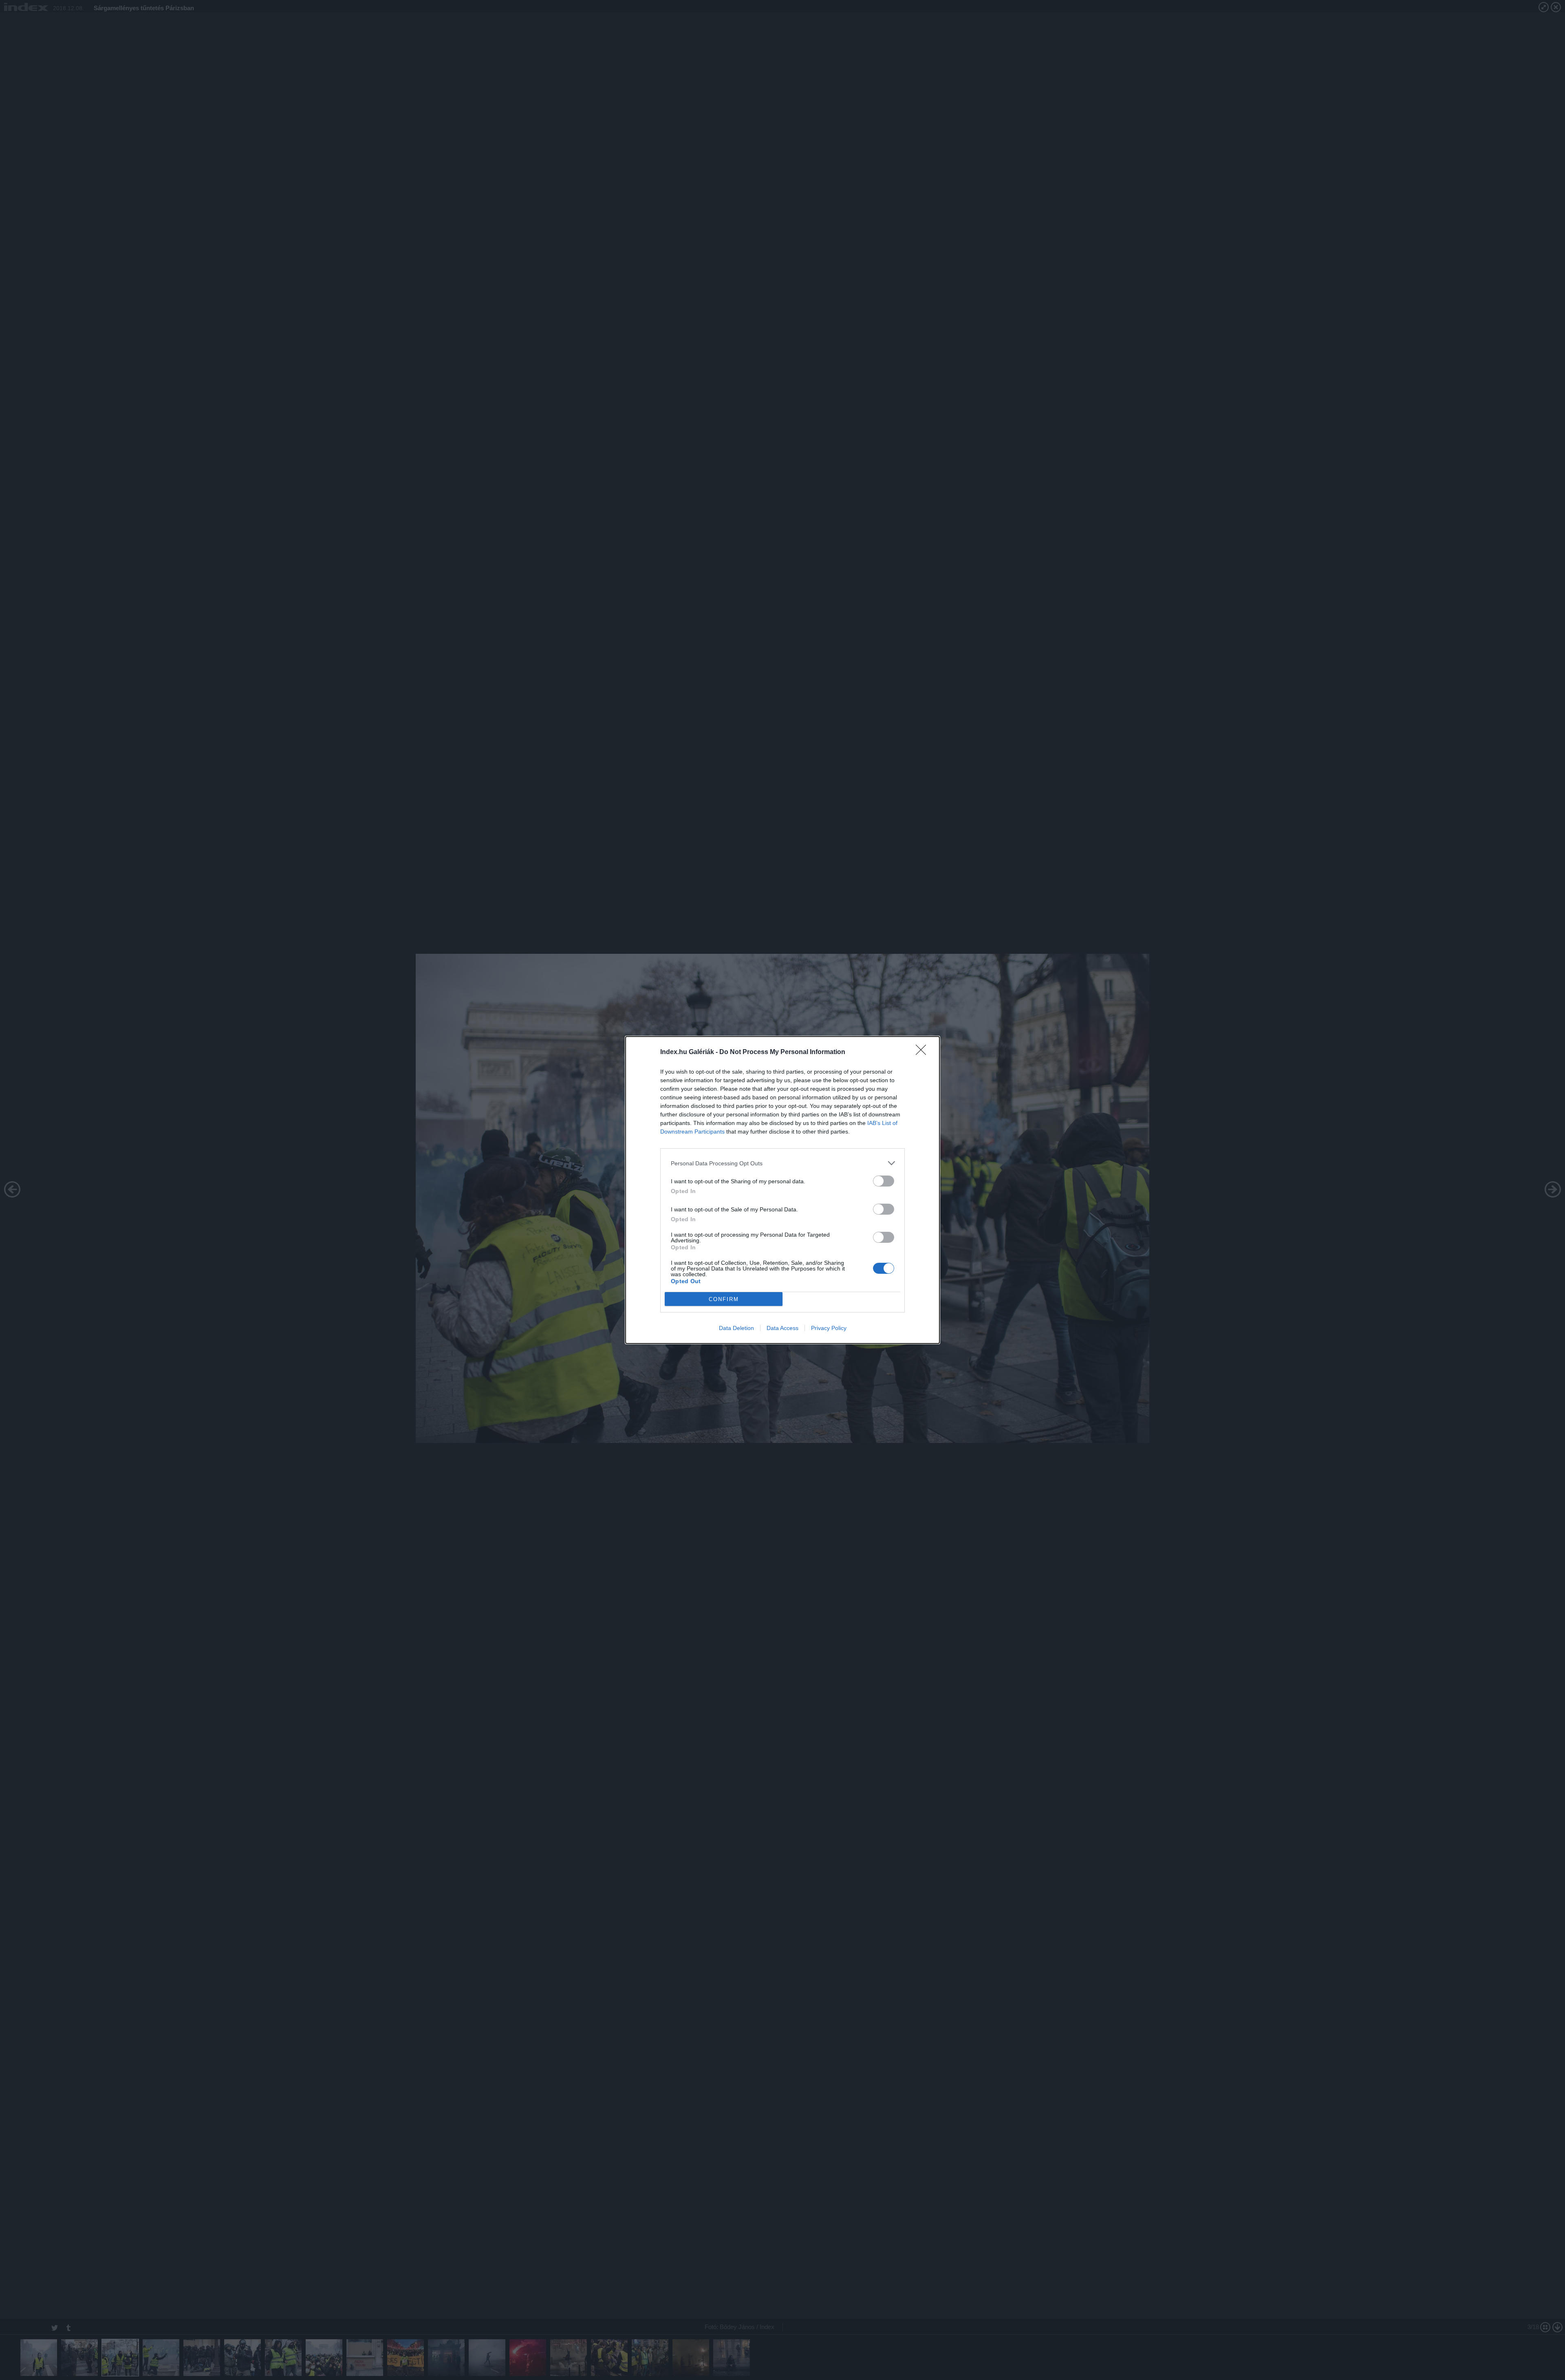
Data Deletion (736, 1328)
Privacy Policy (829, 1328)
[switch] (884, 1181)
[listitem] (782, 1163)
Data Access (782, 1328)
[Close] (924, 1052)
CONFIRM (724, 1299)
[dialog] (782, 1190)
